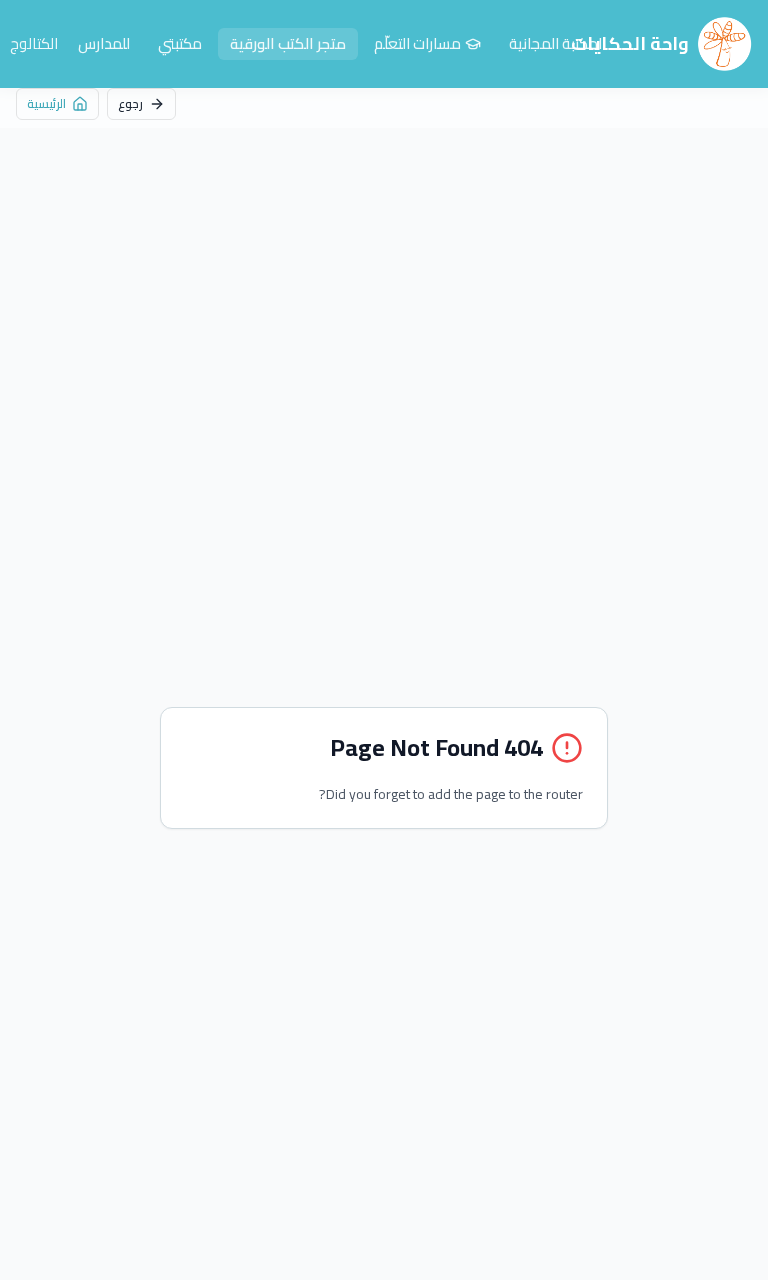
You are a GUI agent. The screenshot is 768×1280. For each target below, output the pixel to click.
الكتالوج (34, 44)
